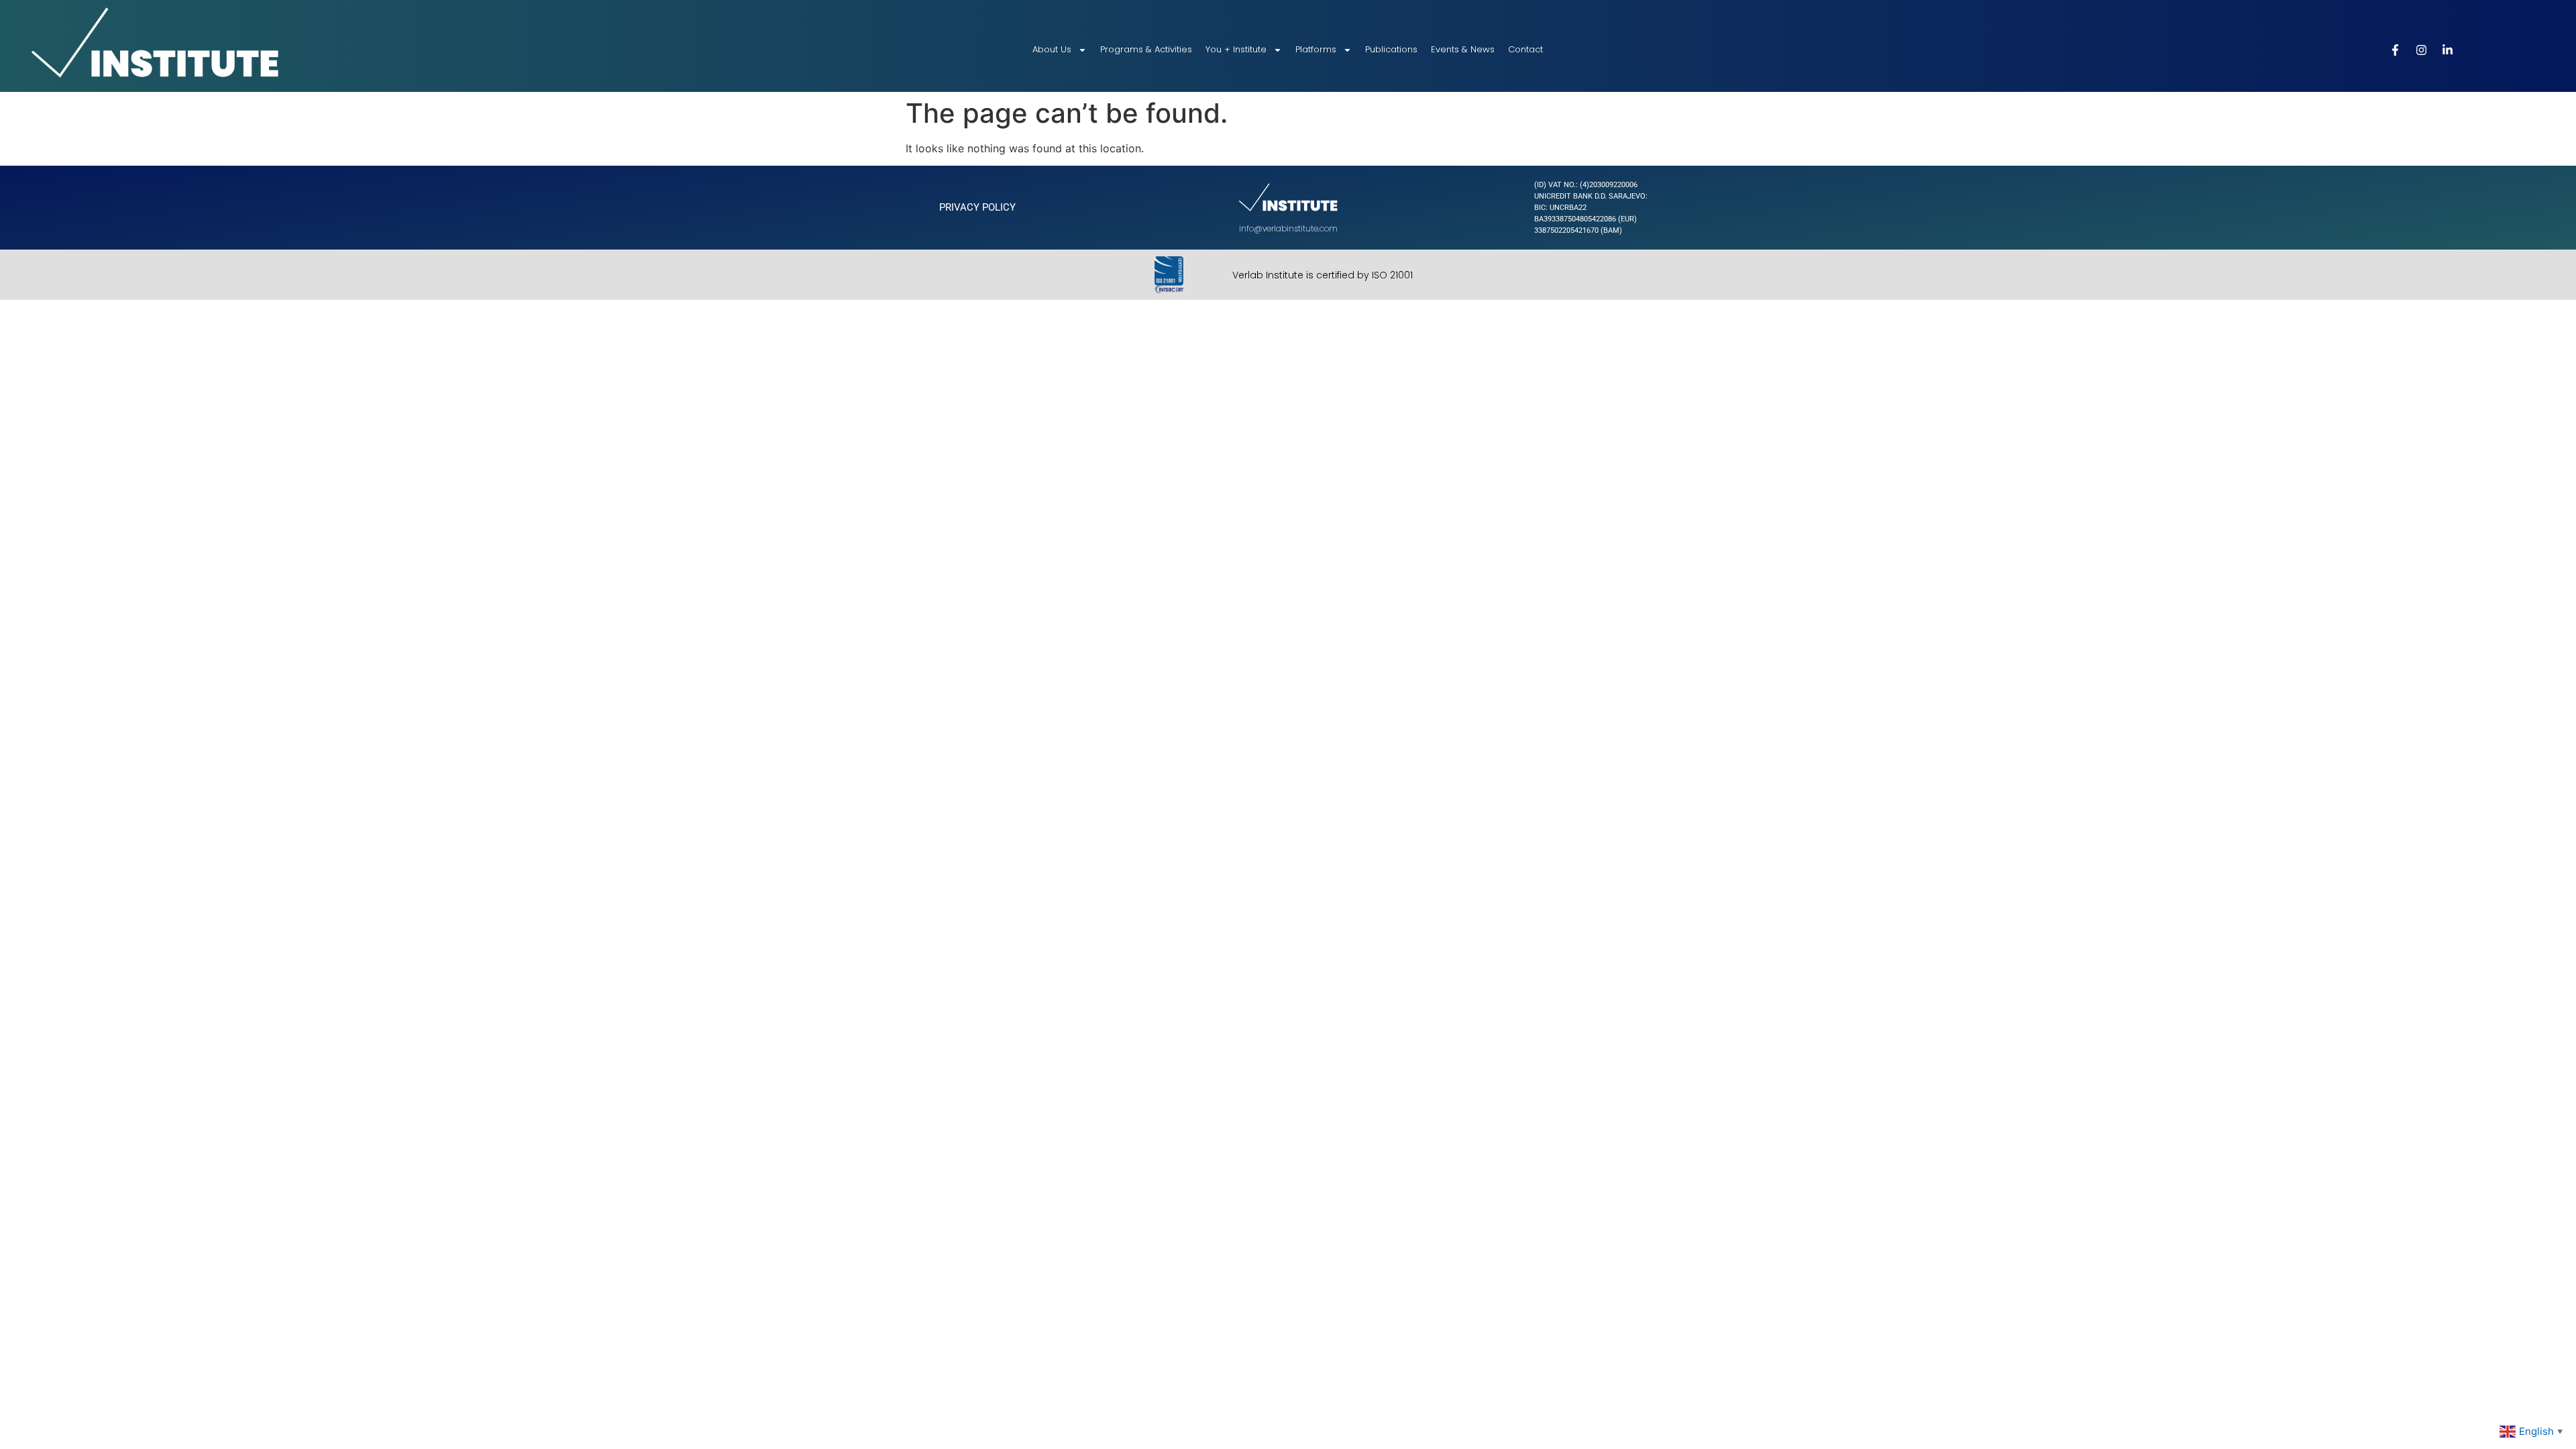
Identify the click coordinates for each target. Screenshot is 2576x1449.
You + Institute (1236, 49)
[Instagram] (2422, 50)
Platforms (1316, 49)
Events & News (1463, 49)
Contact (1525, 49)
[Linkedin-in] (2448, 50)
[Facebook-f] (2396, 50)
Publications (1391, 49)
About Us (1052, 49)
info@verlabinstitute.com (1288, 228)
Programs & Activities (1146, 49)
